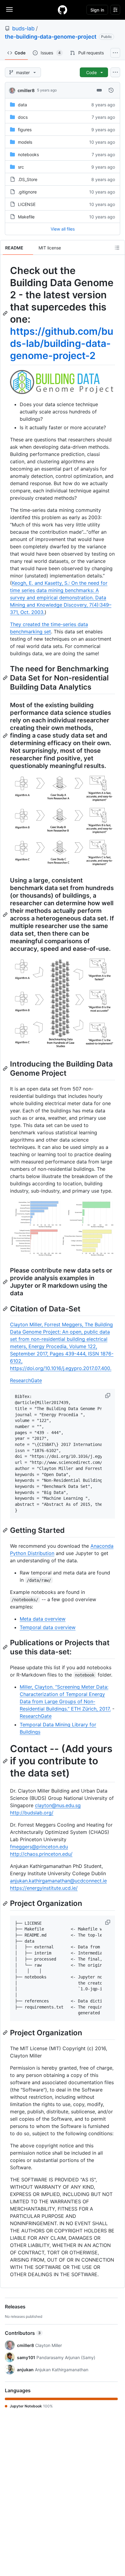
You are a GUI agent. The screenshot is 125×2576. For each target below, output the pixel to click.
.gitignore (27, 192)
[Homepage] (62, 10)
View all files (63, 229)
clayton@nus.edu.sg (58, 1805)
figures (25, 130)
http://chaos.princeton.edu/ (41, 1854)
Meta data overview (43, 1619)
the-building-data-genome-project (51, 37)
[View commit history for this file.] (111, 90)
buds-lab (23, 28)
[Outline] (117, 248)
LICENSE (27, 204)
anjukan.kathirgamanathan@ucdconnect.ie (58, 1881)
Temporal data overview (48, 1627)
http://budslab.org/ (32, 1813)
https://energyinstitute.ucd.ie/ (44, 1888)
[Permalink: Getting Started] (6, 1530)
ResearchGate (26, 1380)
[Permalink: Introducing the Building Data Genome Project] (6, 1068)
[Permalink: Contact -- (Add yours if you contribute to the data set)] (6, 1761)
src (21, 167)
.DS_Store (28, 179)
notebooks (28, 154)
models (25, 142)
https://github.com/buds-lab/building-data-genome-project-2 (62, 343)
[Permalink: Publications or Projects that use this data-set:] (6, 1647)
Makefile (26, 217)
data (22, 105)
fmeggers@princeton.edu (39, 1847)
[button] (108, 1396)
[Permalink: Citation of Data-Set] (6, 1309)
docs (23, 117)
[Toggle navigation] (9, 9)
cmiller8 (26, 90)
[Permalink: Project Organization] (6, 1903)
